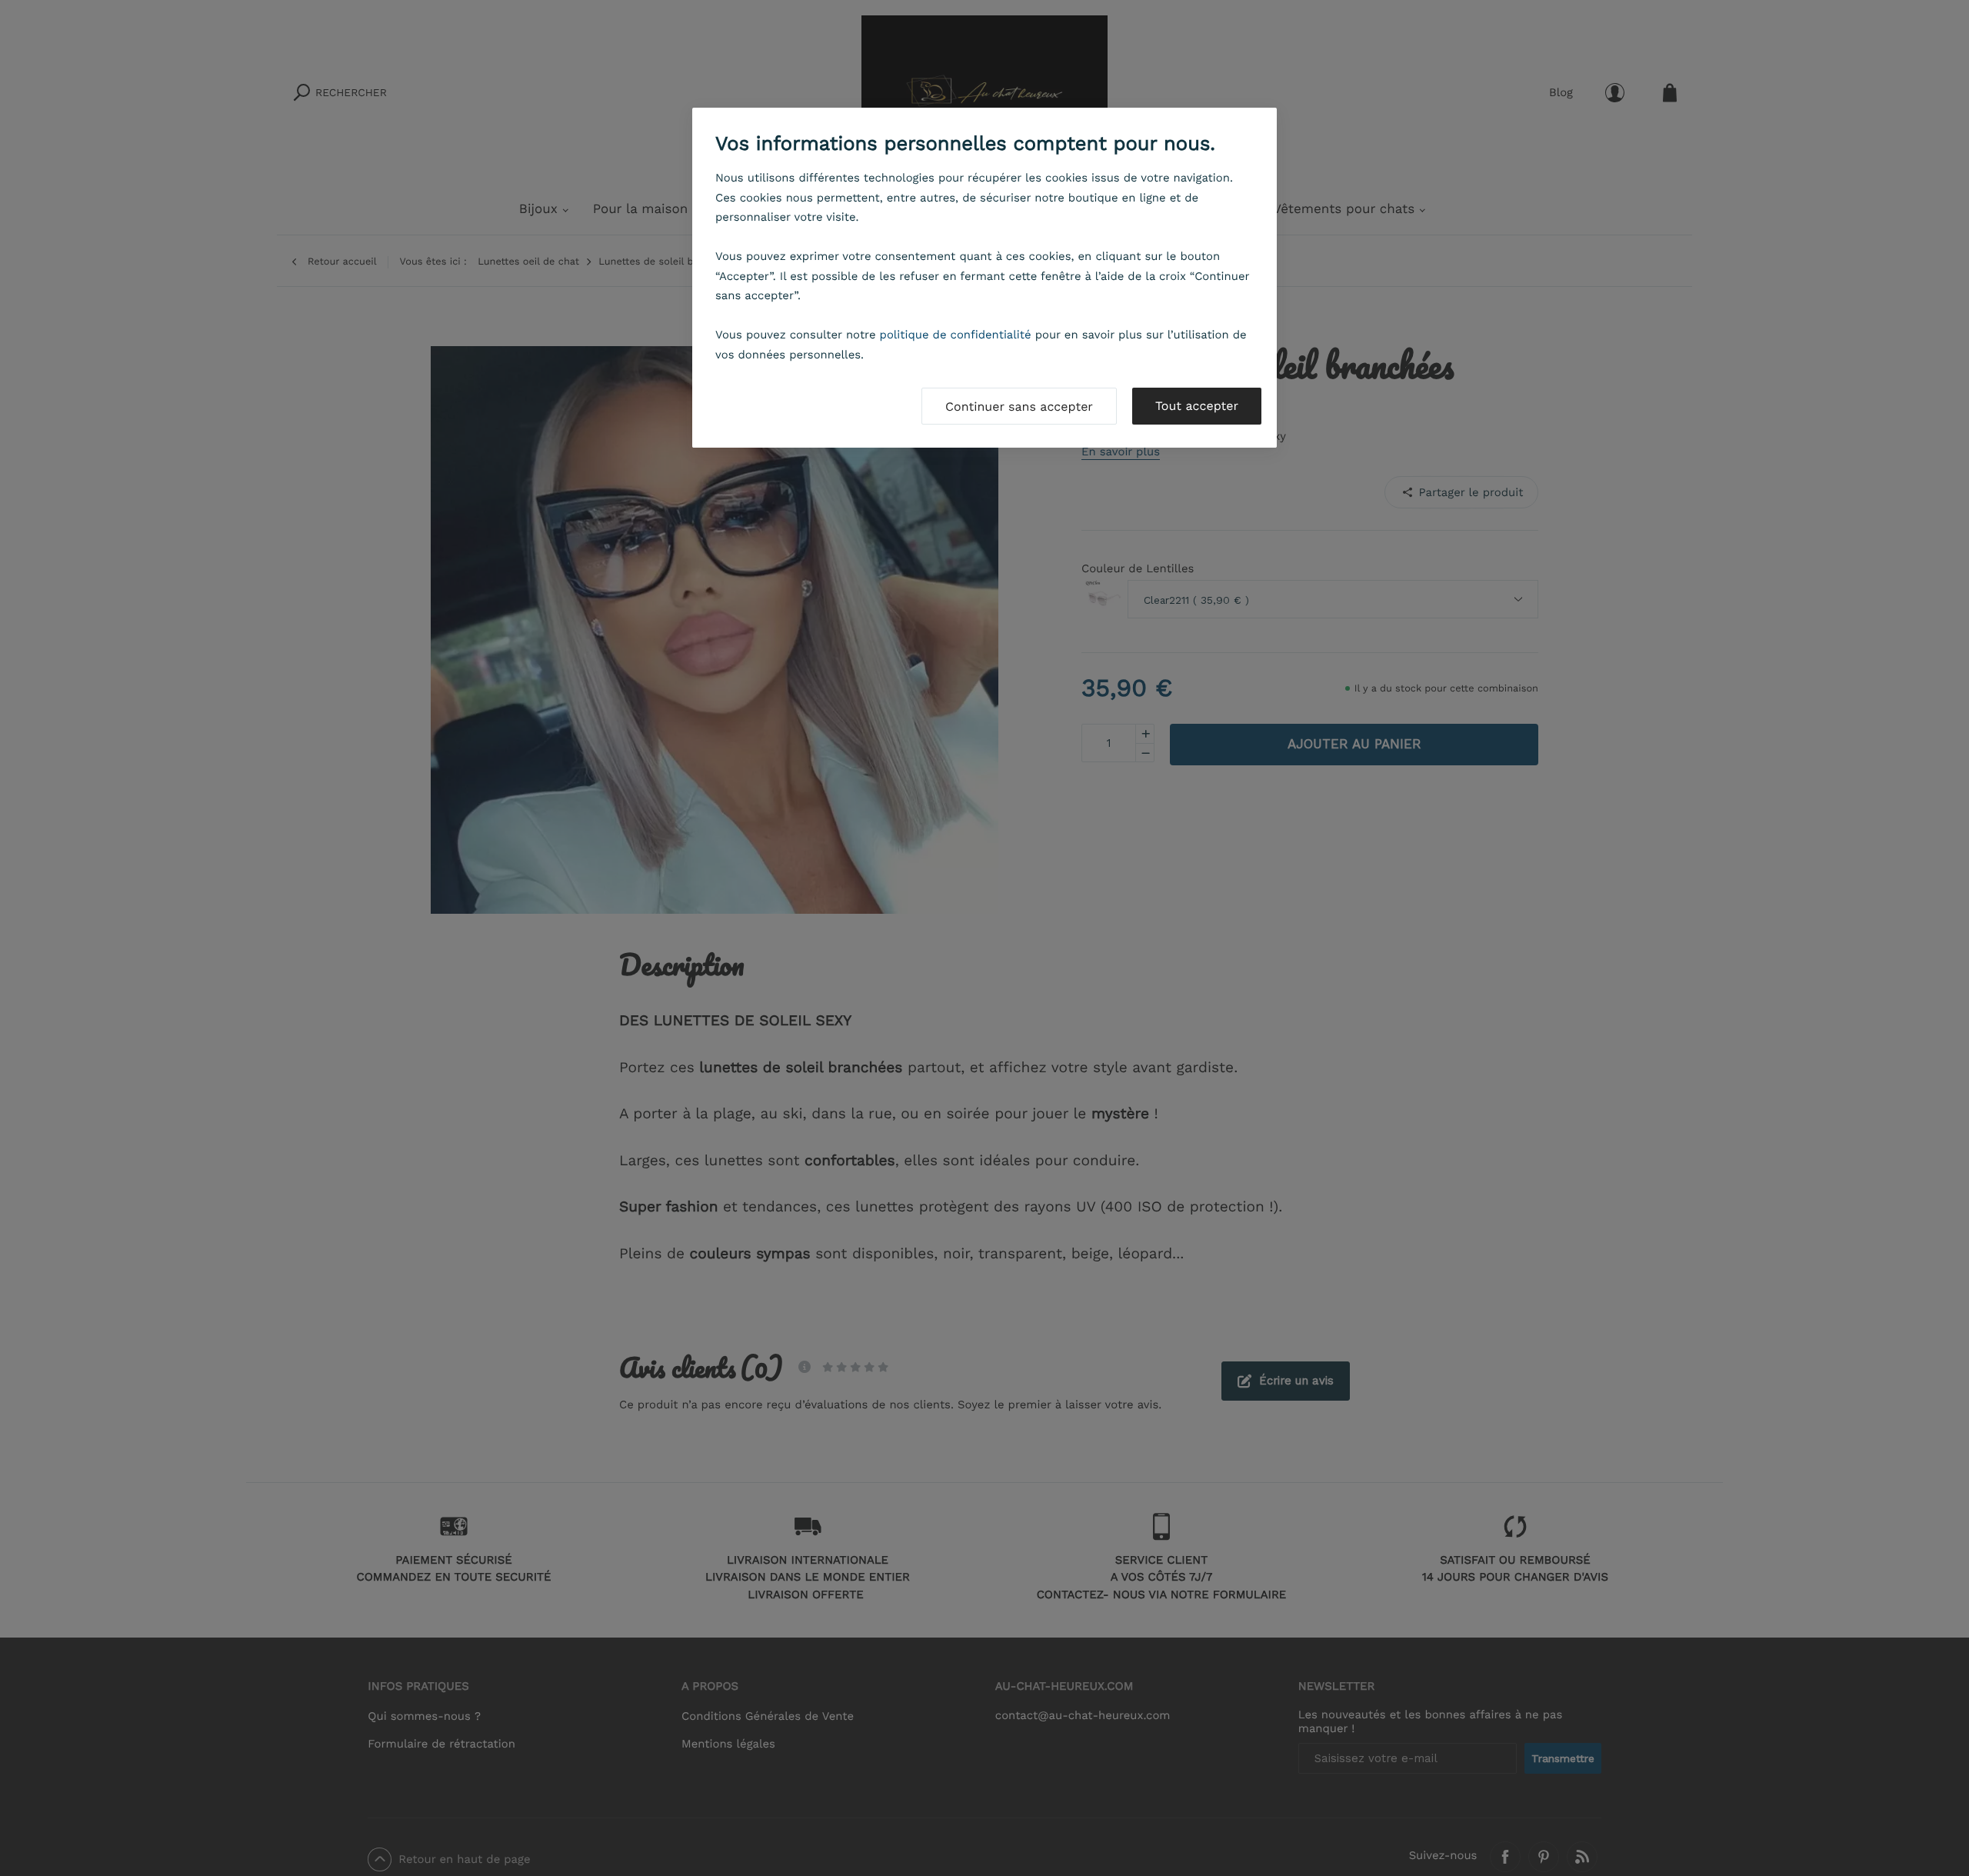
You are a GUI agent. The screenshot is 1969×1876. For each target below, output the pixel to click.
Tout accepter (1197, 406)
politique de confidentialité (956, 335)
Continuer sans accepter (1019, 407)
